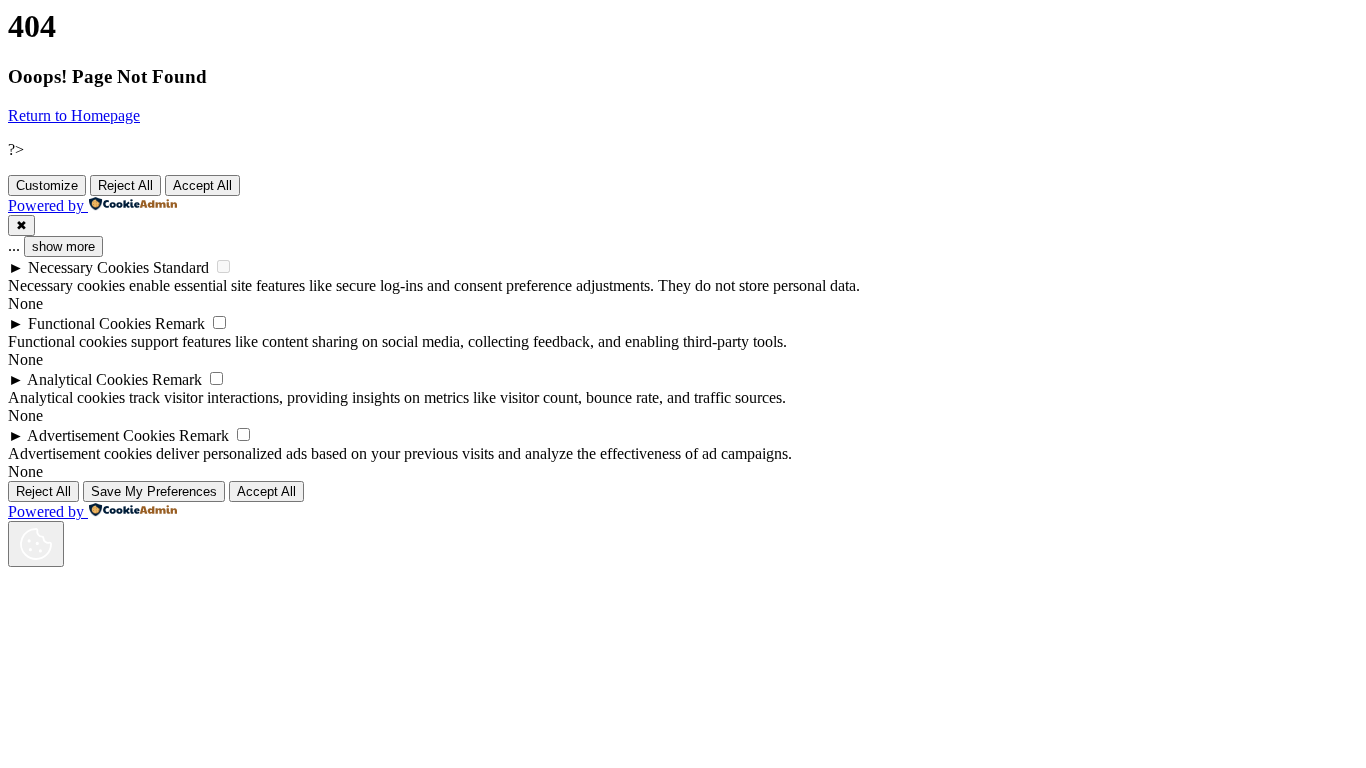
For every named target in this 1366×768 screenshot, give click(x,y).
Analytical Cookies (87, 379)
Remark (180, 323)
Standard (181, 267)
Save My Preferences (154, 491)
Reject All (125, 185)
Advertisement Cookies (101, 435)
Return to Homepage (74, 115)
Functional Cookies (89, 323)
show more (63, 246)
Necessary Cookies (88, 267)
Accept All (202, 185)
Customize (47, 185)
